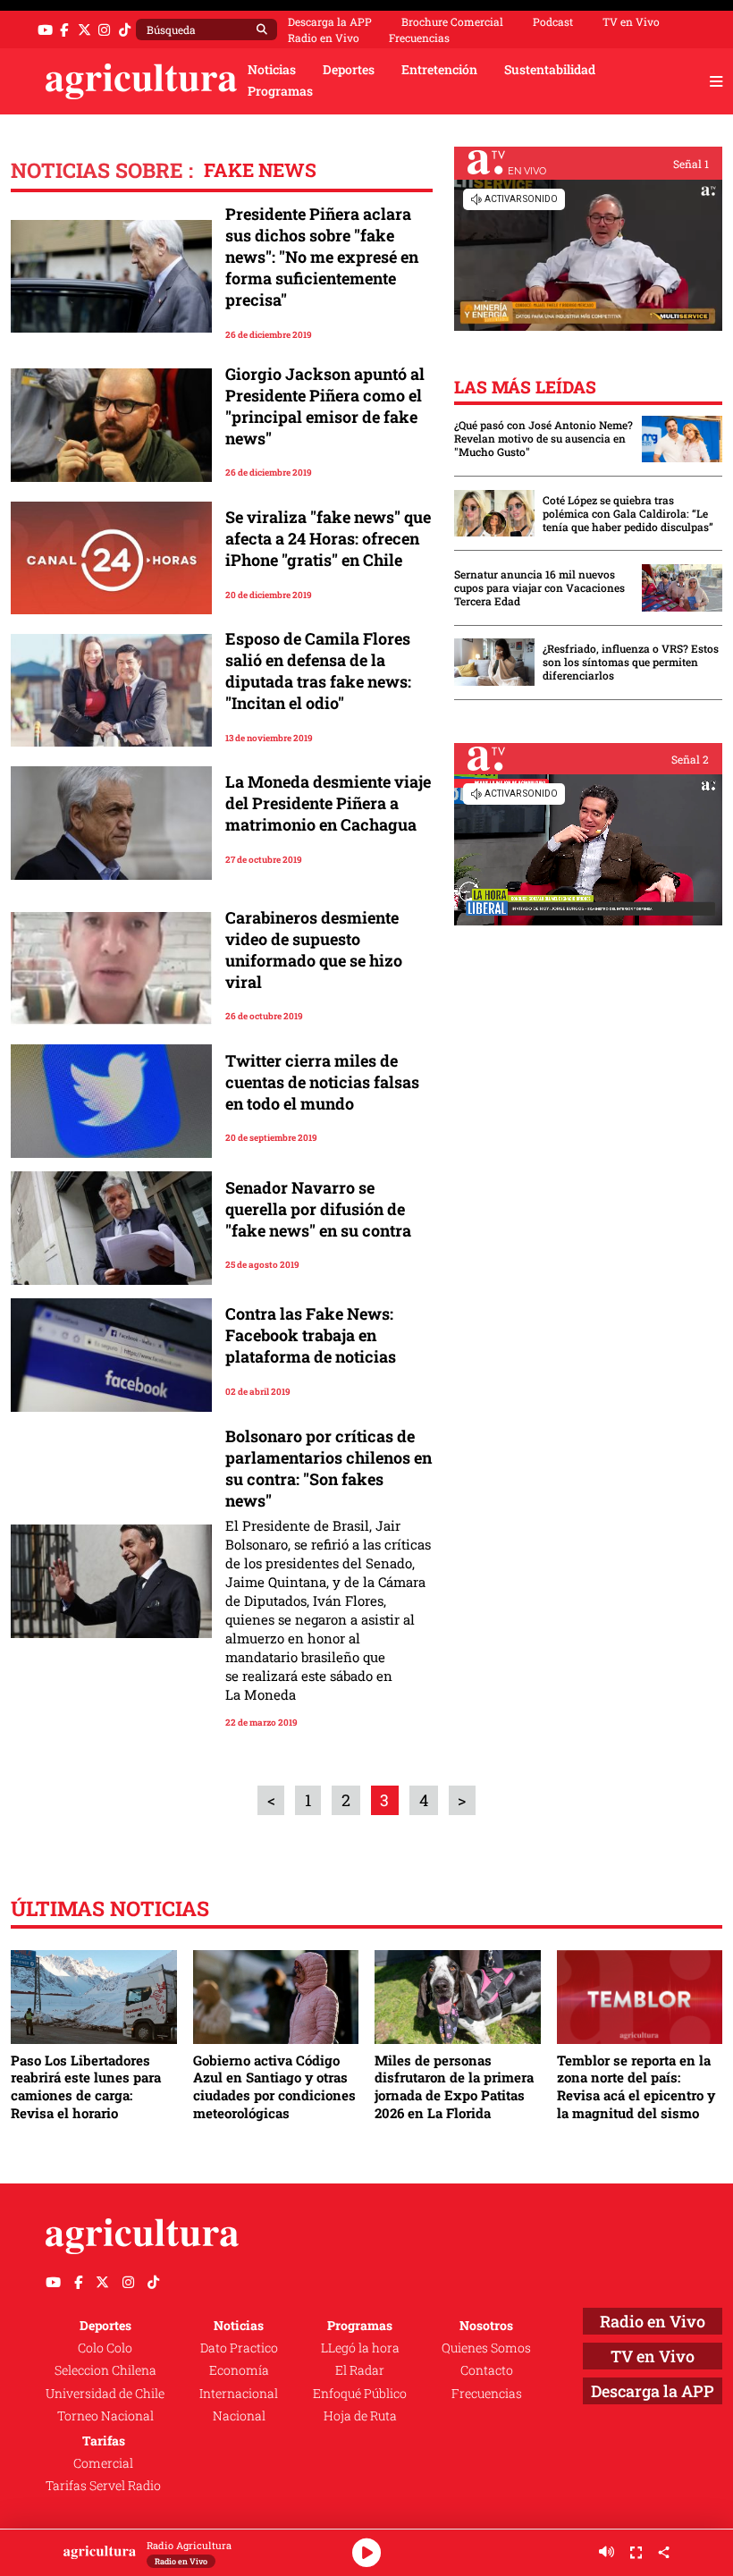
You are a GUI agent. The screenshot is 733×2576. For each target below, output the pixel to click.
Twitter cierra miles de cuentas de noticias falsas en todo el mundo (322, 1082)
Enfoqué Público (360, 2394)
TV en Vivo (631, 21)
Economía (239, 2370)
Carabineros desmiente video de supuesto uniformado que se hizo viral (314, 950)
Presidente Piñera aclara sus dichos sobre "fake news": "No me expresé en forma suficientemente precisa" (322, 257)
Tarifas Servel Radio (103, 2486)
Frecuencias (419, 38)
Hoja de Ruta (360, 2416)
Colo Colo (105, 2348)
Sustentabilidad (550, 70)
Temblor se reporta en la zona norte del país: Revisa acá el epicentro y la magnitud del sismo (636, 2086)
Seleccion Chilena (105, 2370)
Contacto (487, 2370)
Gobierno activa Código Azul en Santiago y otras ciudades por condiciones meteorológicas (274, 2086)
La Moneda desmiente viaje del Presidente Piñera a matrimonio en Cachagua (328, 803)
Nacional (239, 2416)
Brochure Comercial (452, 21)
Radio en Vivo (324, 38)
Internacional (239, 2394)
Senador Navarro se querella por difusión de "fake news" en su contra (318, 1209)
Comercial (103, 2463)
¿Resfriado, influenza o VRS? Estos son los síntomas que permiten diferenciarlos (631, 662)
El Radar (360, 2370)
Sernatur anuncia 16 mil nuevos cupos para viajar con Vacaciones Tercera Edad (539, 588)
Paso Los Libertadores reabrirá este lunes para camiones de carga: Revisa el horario (86, 2086)
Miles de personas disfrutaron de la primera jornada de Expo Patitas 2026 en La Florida (454, 2086)
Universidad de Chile (105, 2394)
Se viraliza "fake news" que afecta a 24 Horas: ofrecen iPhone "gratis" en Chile (328, 538)
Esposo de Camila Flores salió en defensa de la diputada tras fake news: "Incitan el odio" (318, 671)
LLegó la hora (360, 2348)
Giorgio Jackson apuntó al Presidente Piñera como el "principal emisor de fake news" (325, 406)
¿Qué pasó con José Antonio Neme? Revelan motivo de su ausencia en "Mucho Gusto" (543, 439)
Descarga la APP (330, 21)
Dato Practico (239, 2348)
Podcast (553, 21)
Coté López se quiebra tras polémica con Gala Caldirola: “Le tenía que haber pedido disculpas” (628, 514)
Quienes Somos (486, 2348)
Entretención (439, 70)
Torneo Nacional (105, 2416)
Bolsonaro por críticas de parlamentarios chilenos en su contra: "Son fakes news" (329, 1468)
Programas (280, 91)
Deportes (349, 70)
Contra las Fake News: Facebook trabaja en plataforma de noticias (311, 1335)
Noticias (272, 70)
